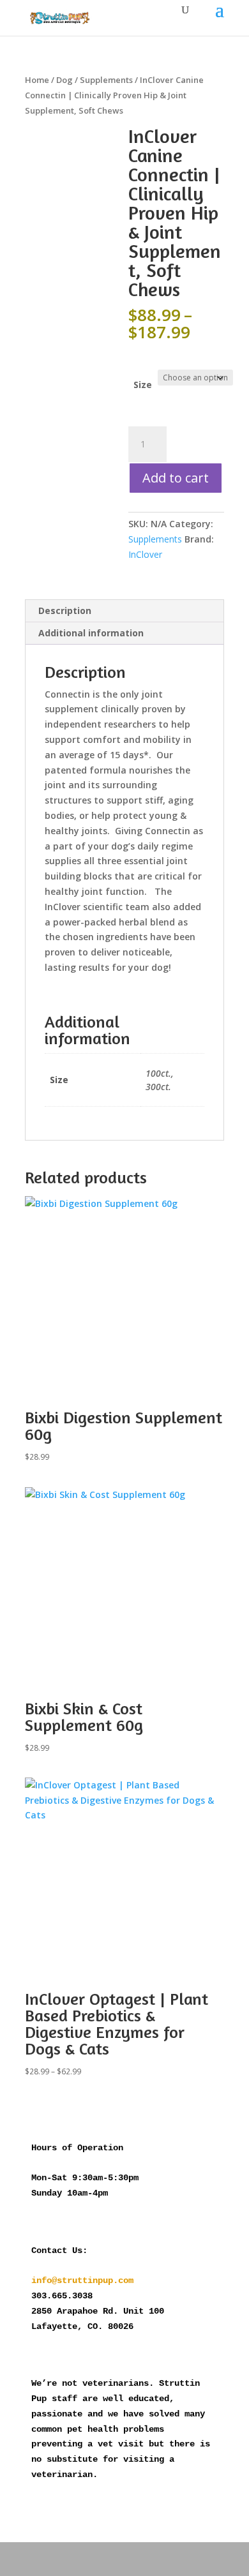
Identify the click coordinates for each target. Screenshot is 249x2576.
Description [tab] (65, 610)
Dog (64, 80)
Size (143, 385)
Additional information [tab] (91, 633)
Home (37, 80)
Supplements (106, 80)
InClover (145, 554)
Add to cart (176, 478)
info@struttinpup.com (82, 2280)
